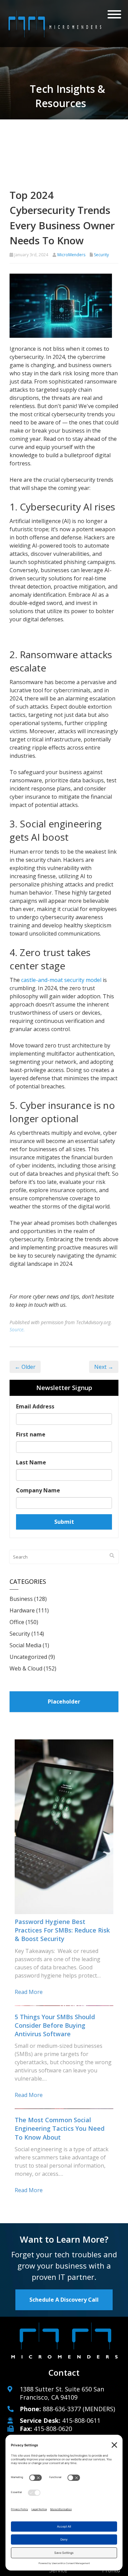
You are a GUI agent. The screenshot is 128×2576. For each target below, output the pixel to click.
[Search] (112, 1555)
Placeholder (64, 1702)
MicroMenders (71, 255)
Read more (29, 1992)
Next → (104, 1367)
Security (101, 255)
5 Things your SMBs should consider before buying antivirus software (55, 2025)
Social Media (25, 1645)
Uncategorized (28, 1657)
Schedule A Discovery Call (64, 2300)
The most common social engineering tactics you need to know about (60, 2128)
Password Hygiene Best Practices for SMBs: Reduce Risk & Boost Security (62, 1930)
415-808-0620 (53, 2429)
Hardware (22, 1610)
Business (21, 1599)
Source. (17, 1329)
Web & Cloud (26, 1668)
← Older (25, 1367)
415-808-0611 (81, 2420)
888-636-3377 (62, 2409)
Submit (64, 1522)
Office (17, 1622)
